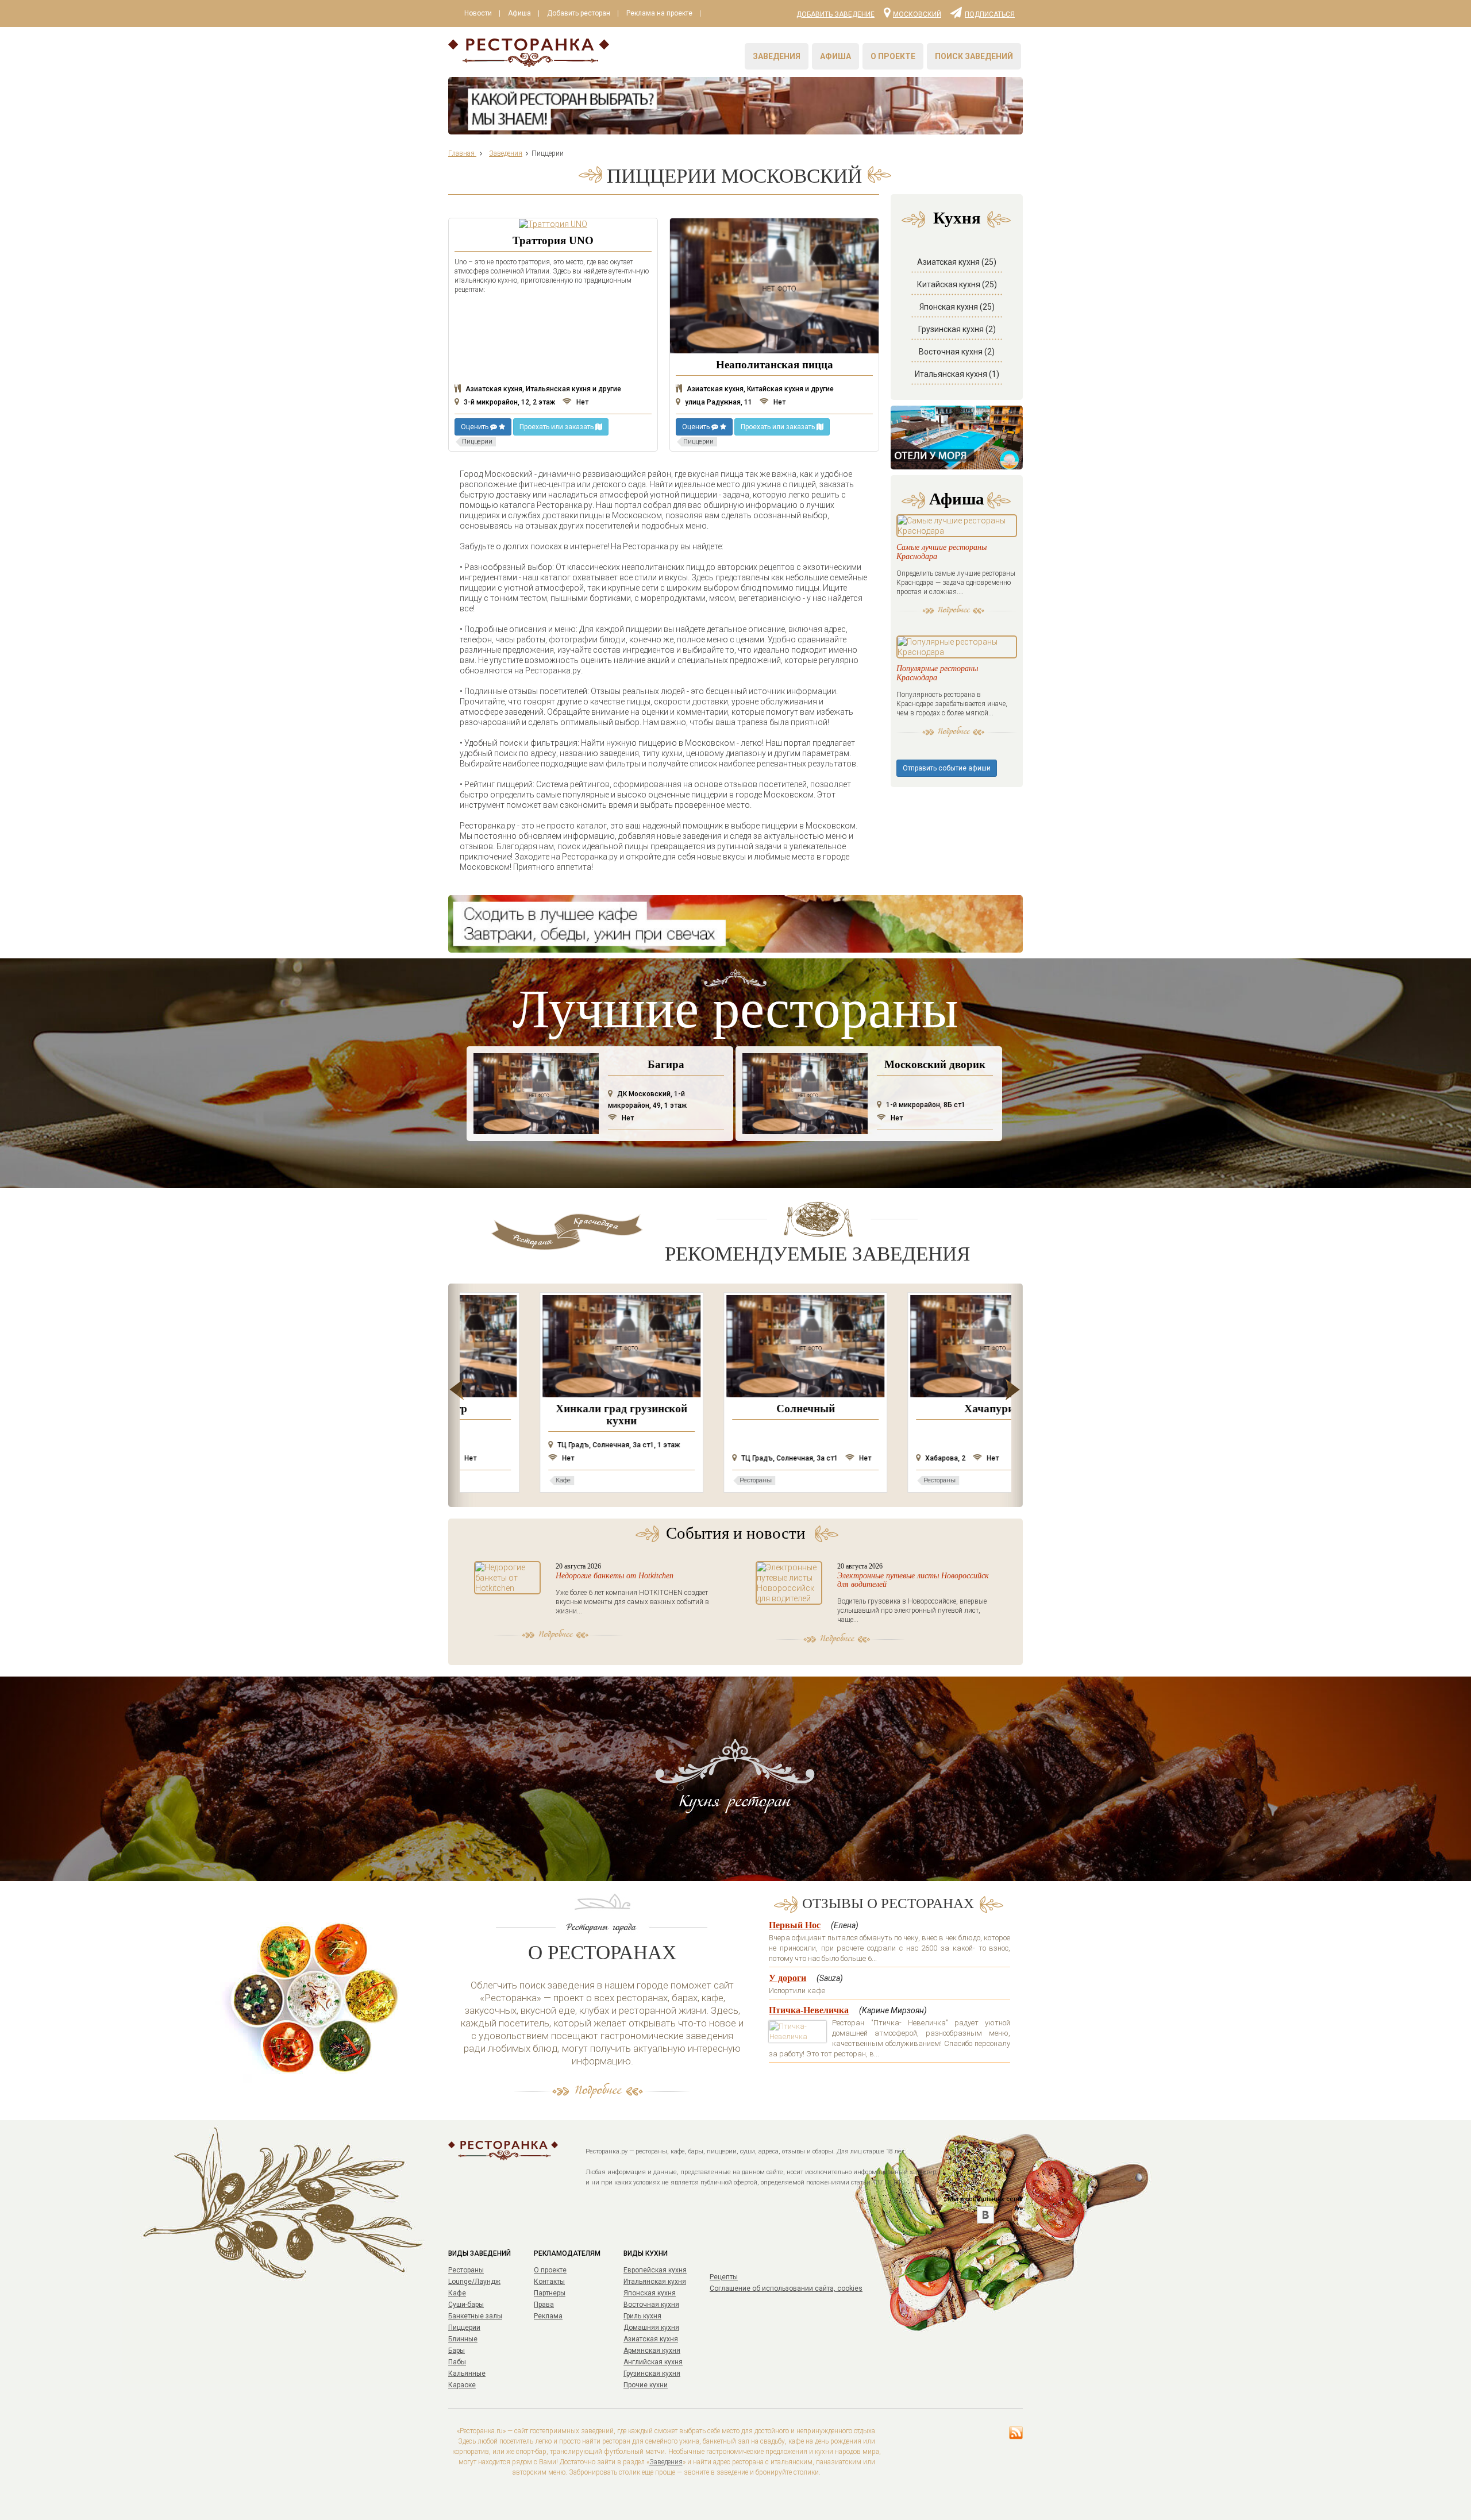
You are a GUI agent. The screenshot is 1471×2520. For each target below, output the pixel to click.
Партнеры (550, 2293)
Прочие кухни (646, 2385)
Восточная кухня (651, 2305)
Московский (917, 14)
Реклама (548, 2316)
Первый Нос (795, 1925)
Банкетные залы (475, 2316)
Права (544, 2305)
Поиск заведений (974, 56)
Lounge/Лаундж (474, 2282)
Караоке (462, 2385)
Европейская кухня (655, 2270)
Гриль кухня (642, 2316)
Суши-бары (466, 2305)
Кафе (457, 2293)
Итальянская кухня (655, 2282)
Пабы (457, 2362)
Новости (478, 13)
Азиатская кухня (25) (957, 262)
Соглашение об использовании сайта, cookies (786, 2288)
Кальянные (467, 2373)
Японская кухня (650, 2293)
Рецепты (724, 2277)
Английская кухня (653, 2362)
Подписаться (990, 14)
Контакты (549, 2282)
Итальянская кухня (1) (957, 374)
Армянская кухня (652, 2351)
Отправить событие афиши (947, 768)
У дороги (788, 1978)
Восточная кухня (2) (957, 352)
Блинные (463, 2339)
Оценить (475, 427)
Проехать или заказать (557, 427)
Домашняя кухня (651, 2328)
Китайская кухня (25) (957, 284)
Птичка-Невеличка (809, 2010)
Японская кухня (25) (957, 307)
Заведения (777, 56)
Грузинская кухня (652, 2373)
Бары (457, 2351)
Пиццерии (464, 2328)
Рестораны (466, 2270)
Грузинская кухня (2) (957, 329)
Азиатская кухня (651, 2339)
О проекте (893, 56)
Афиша (519, 13)
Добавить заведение (835, 14)
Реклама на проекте (659, 13)
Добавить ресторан (579, 13)
